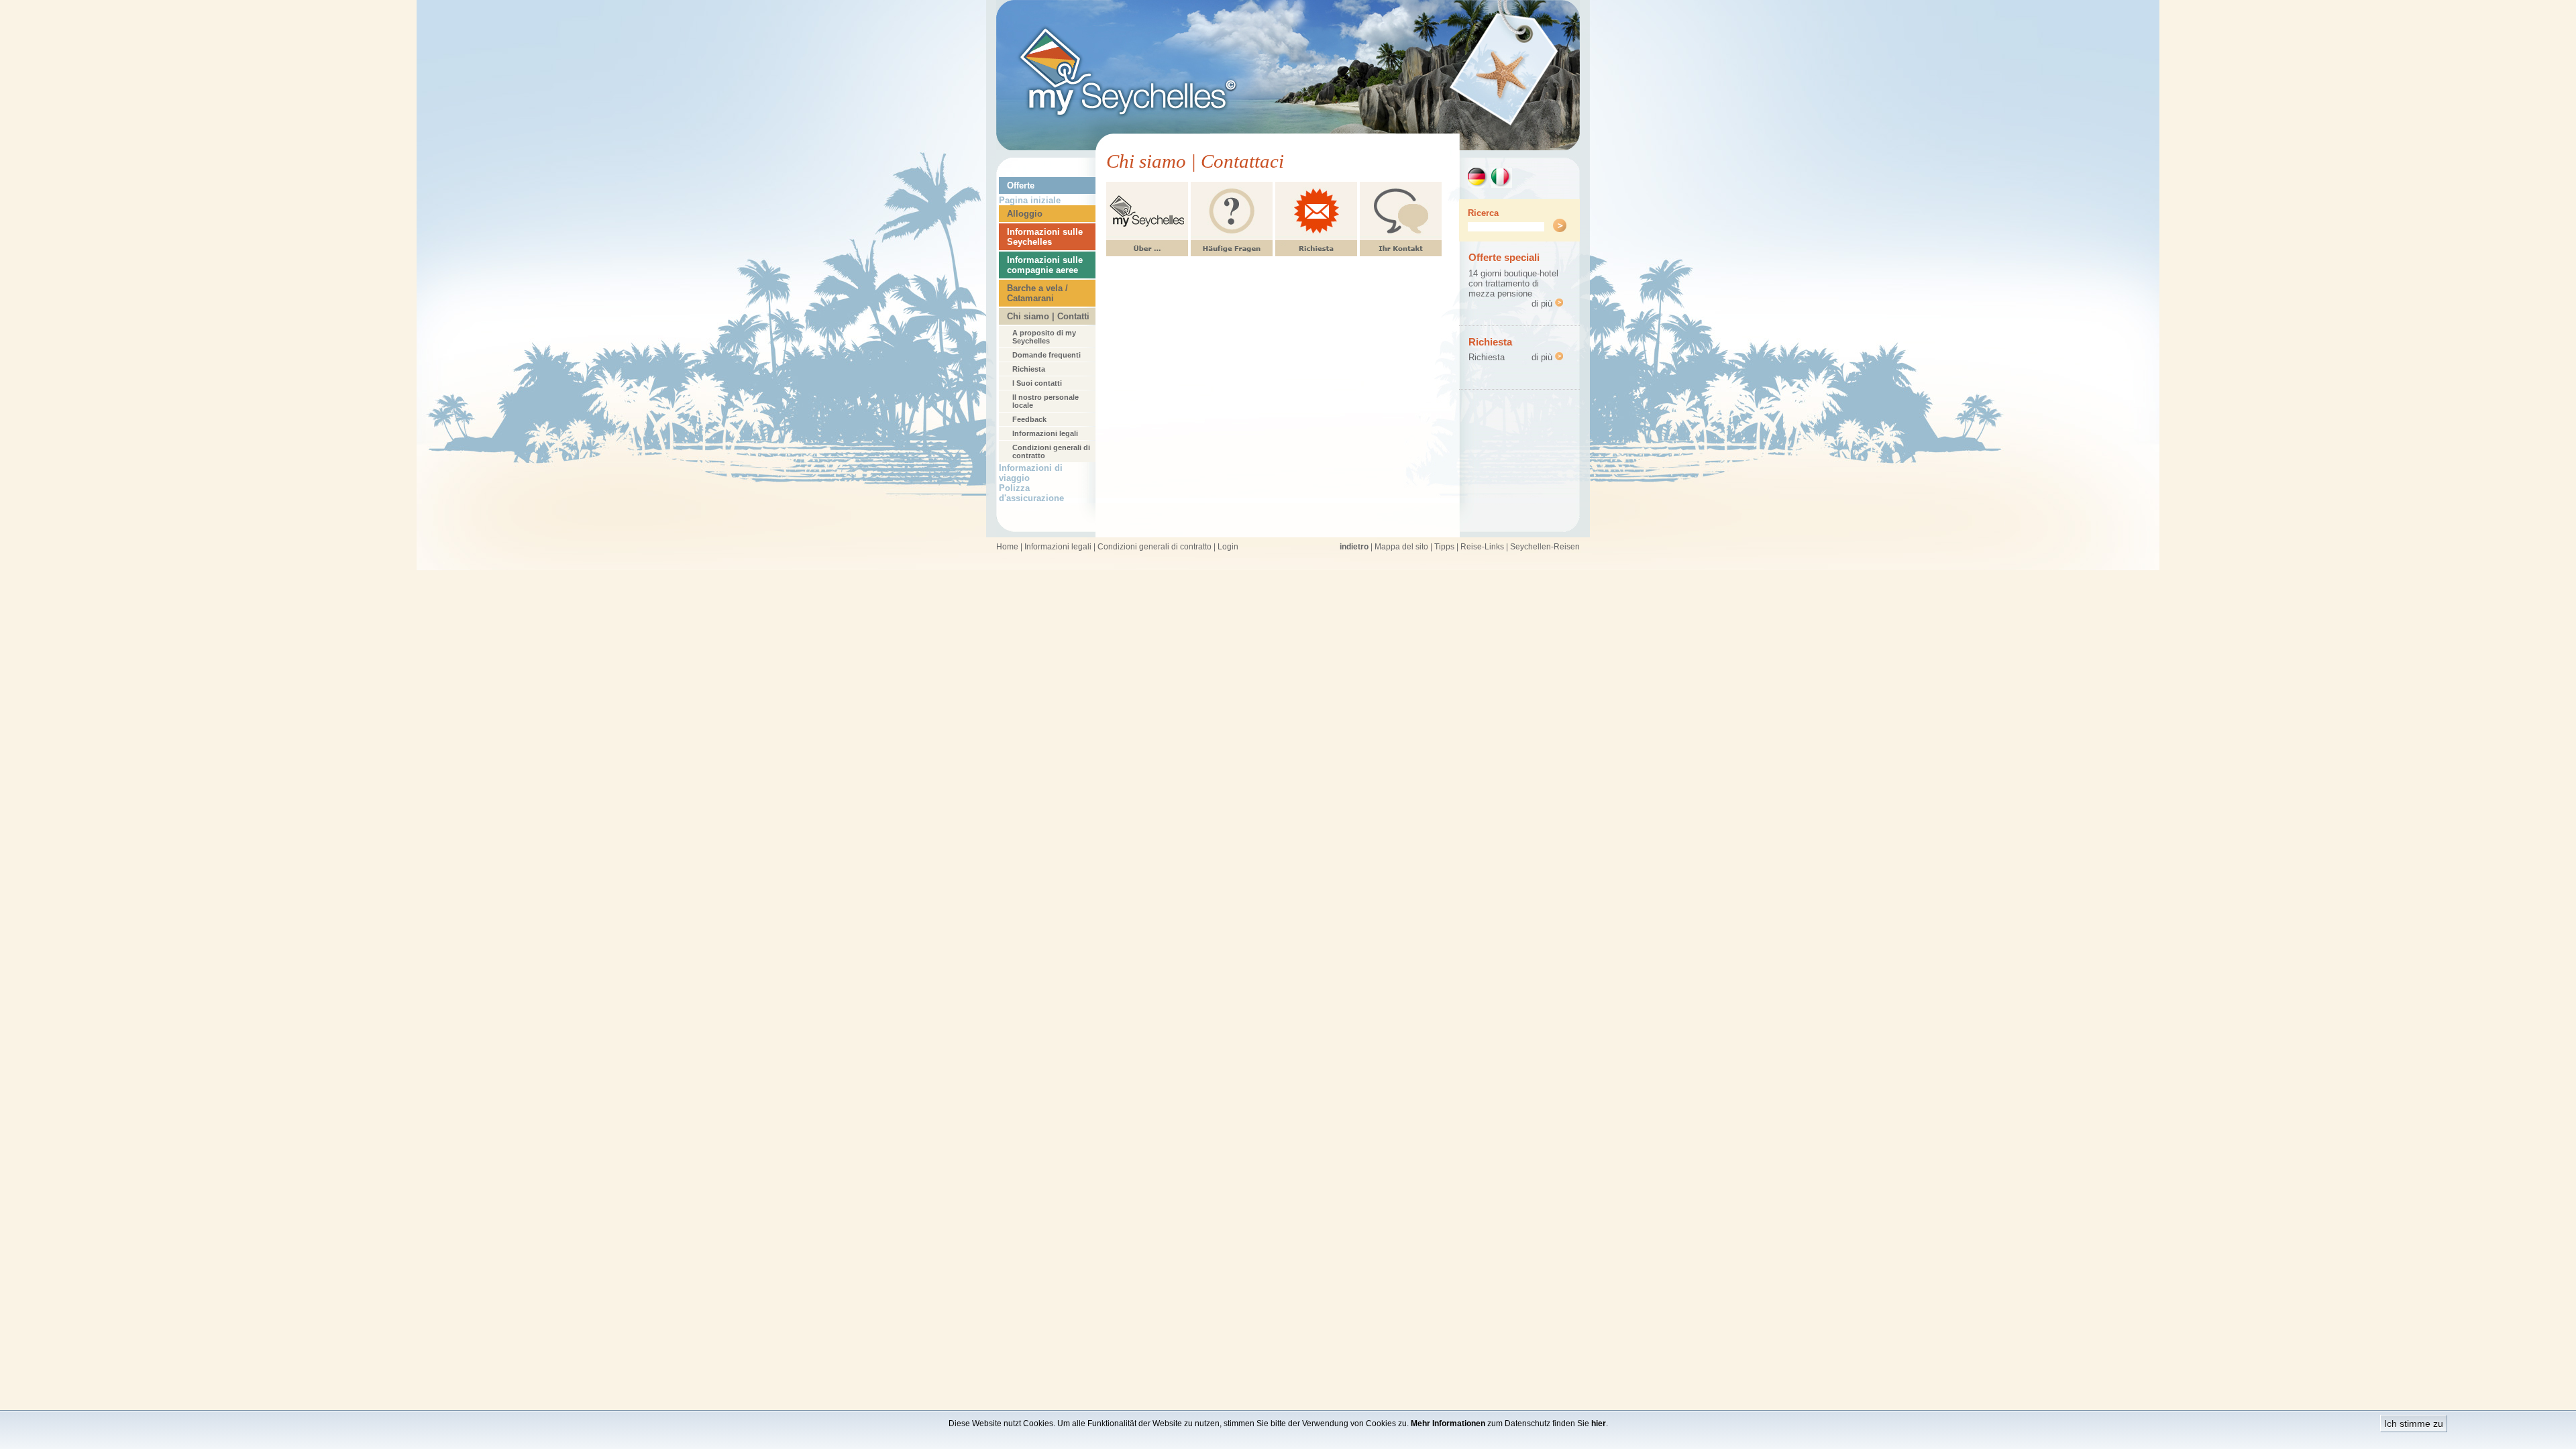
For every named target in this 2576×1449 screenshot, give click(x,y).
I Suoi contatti (1037, 383)
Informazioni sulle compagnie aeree (1045, 265)
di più (1543, 304)
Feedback (1029, 419)
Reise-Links (1482, 547)
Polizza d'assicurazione (1031, 493)
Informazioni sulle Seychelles (1045, 237)
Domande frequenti (1046, 355)
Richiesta (1029, 369)
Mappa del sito (1401, 547)
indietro (1354, 547)
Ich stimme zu (2414, 1424)
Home (1007, 547)
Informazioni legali (1045, 433)
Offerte (1021, 185)
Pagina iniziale (1030, 200)
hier (1599, 1424)
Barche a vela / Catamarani (1037, 293)
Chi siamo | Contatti (1048, 316)
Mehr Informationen (1448, 1424)
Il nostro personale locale (1045, 401)
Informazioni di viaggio (1031, 473)
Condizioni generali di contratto (1051, 451)
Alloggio (1025, 214)
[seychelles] (1288, 147)
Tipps (1444, 547)
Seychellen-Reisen (1545, 547)
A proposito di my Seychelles (1044, 337)
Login (1228, 547)
